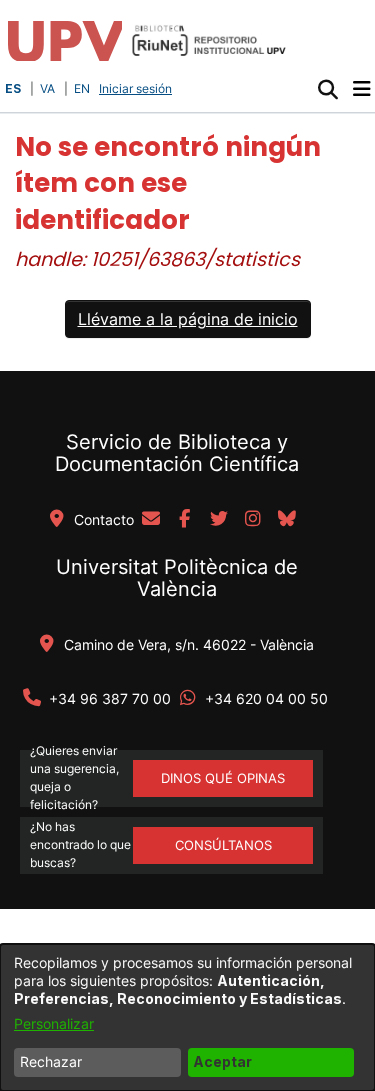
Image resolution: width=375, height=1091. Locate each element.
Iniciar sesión (137, 88)
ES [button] (13, 88)
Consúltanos (223, 845)
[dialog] (187, 1017)
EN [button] (82, 88)
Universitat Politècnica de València (177, 578)
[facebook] (185, 520)
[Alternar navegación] (361, 89)
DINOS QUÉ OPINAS (223, 778)
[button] (327, 89)
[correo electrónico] (151, 520)
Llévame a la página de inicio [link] (188, 319)
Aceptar (222, 1061)
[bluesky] (287, 520)
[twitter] (219, 520)
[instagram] (253, 520)
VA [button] (47, 88)
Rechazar (51, 1061)
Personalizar (54, 1023)
